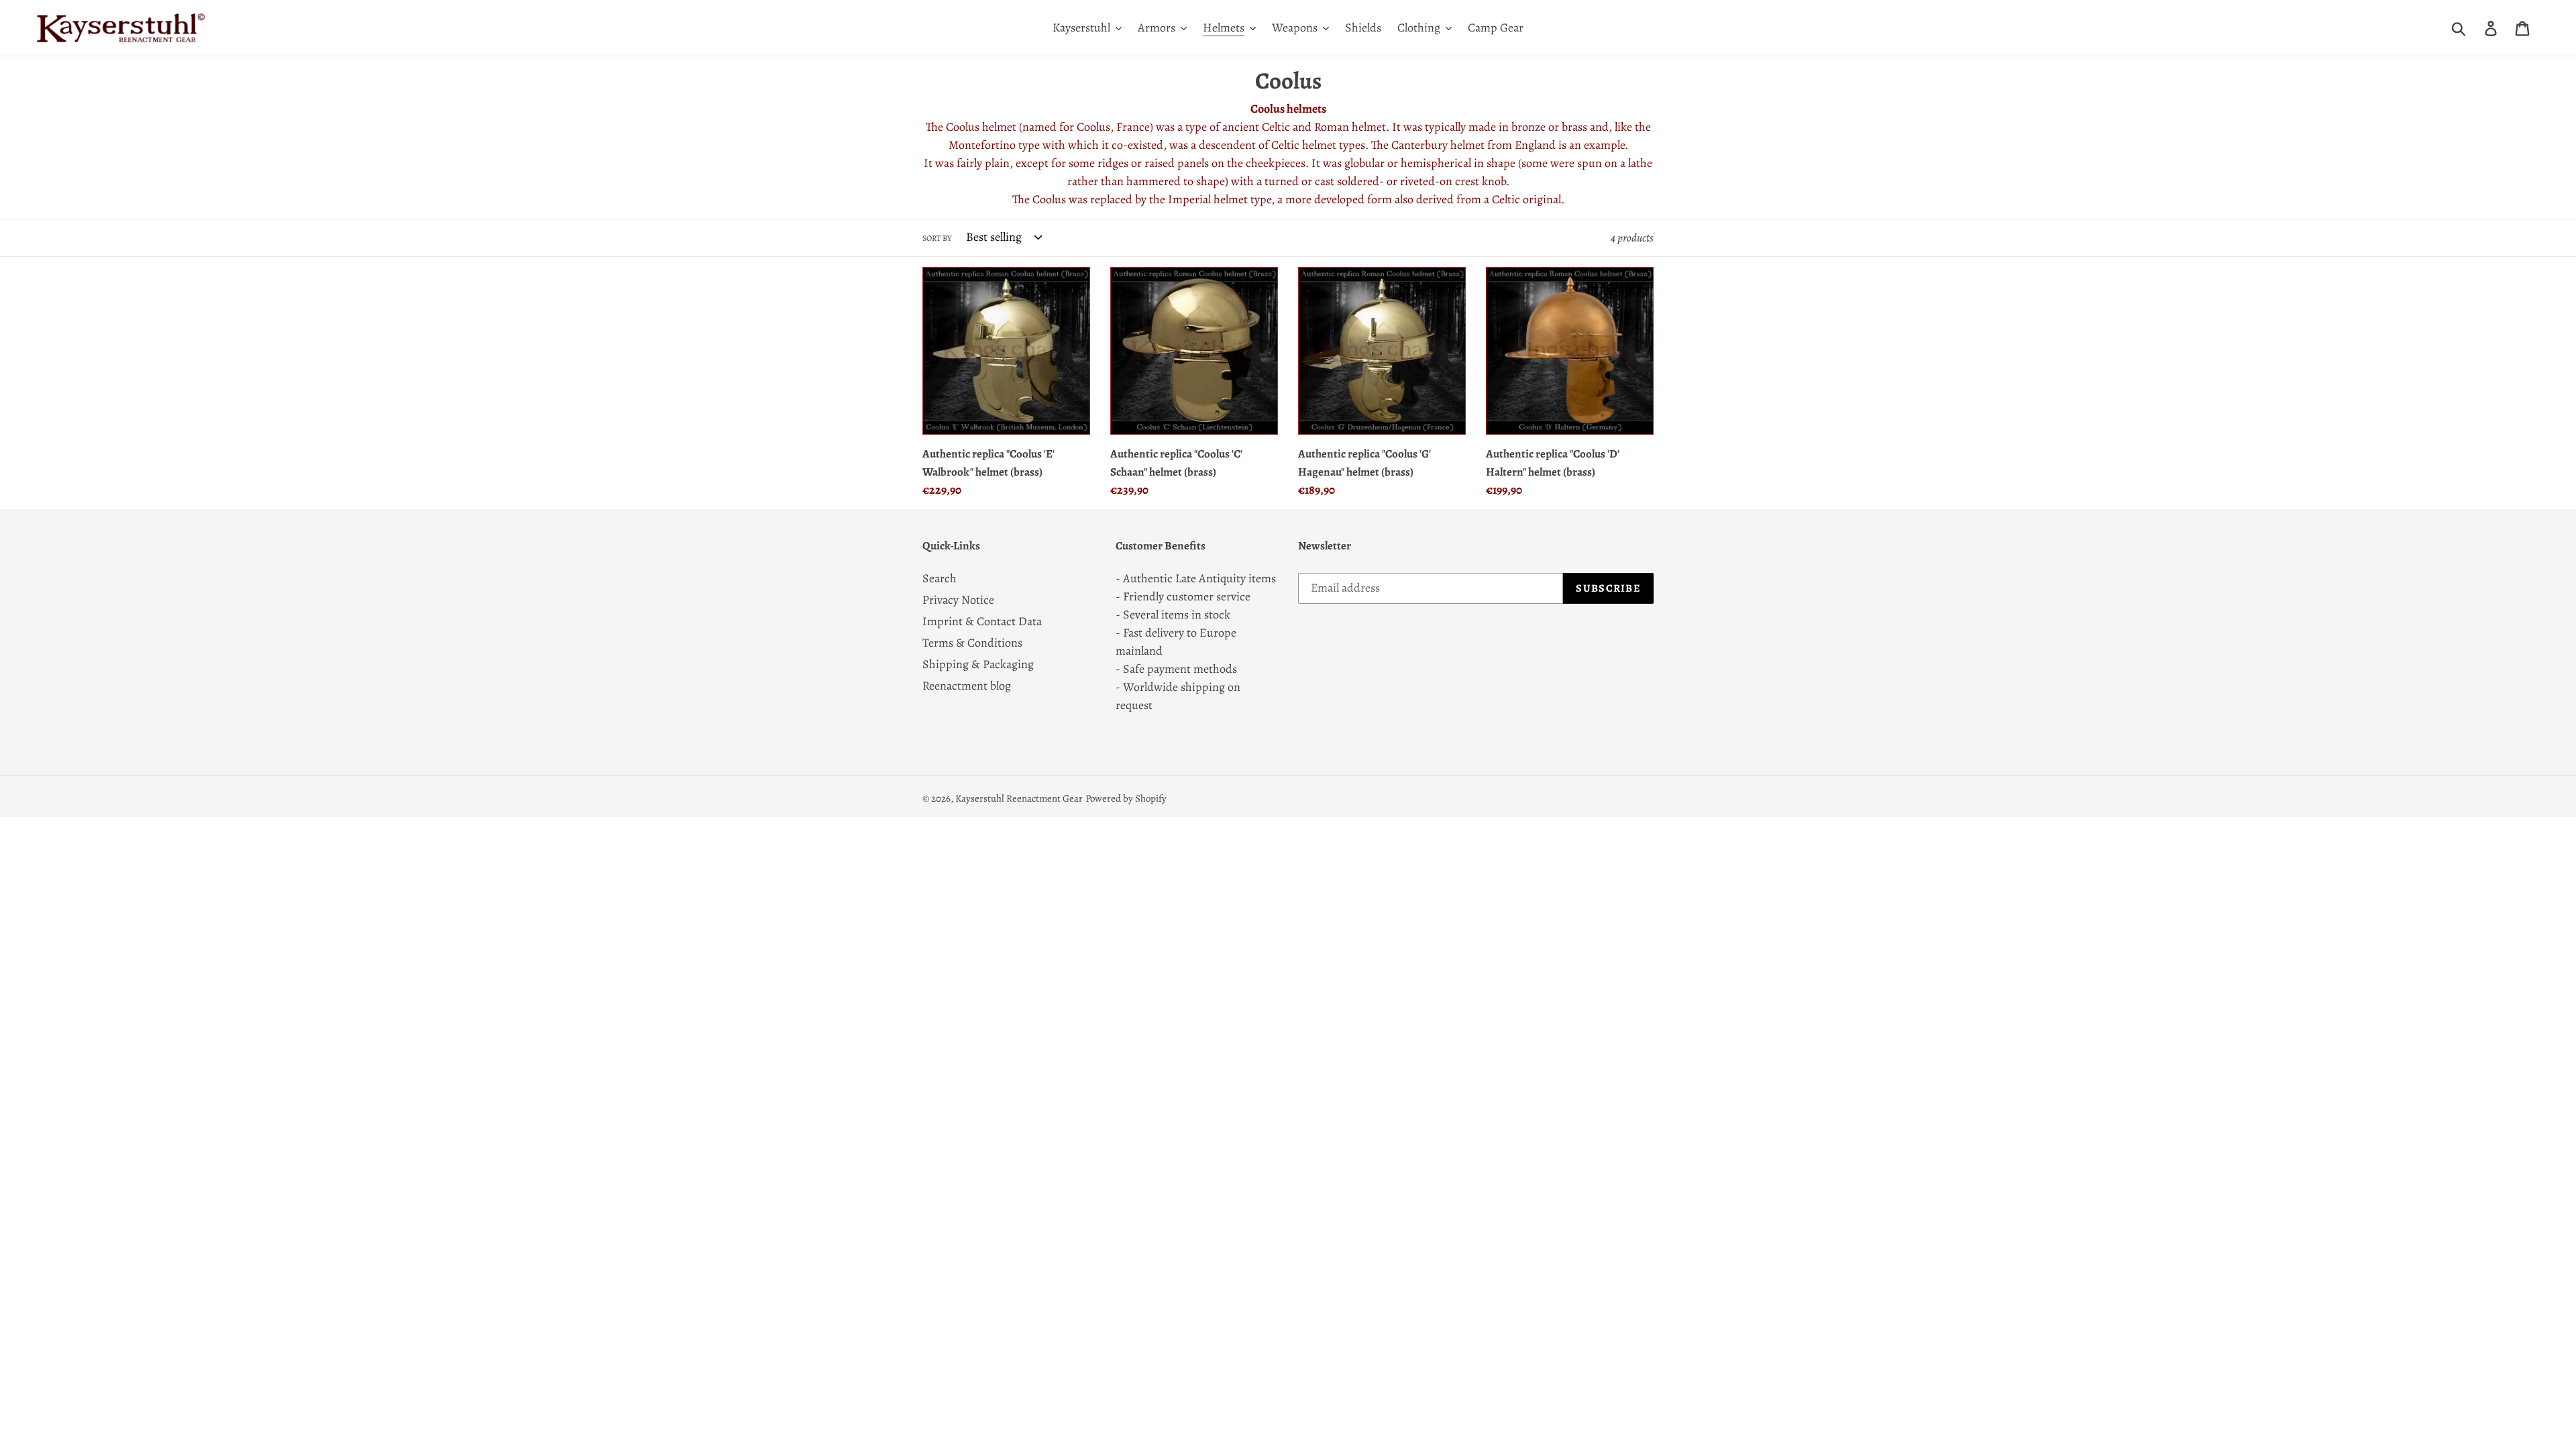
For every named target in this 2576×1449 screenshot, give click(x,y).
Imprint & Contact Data (982, 621)
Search (940, 578)
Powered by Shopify (1126, 798)
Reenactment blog (967, 686)
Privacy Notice (958, 600)
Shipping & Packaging (978, 664)
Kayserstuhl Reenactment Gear (1019, 798)
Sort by (937, 238)
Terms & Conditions (972, 643)
